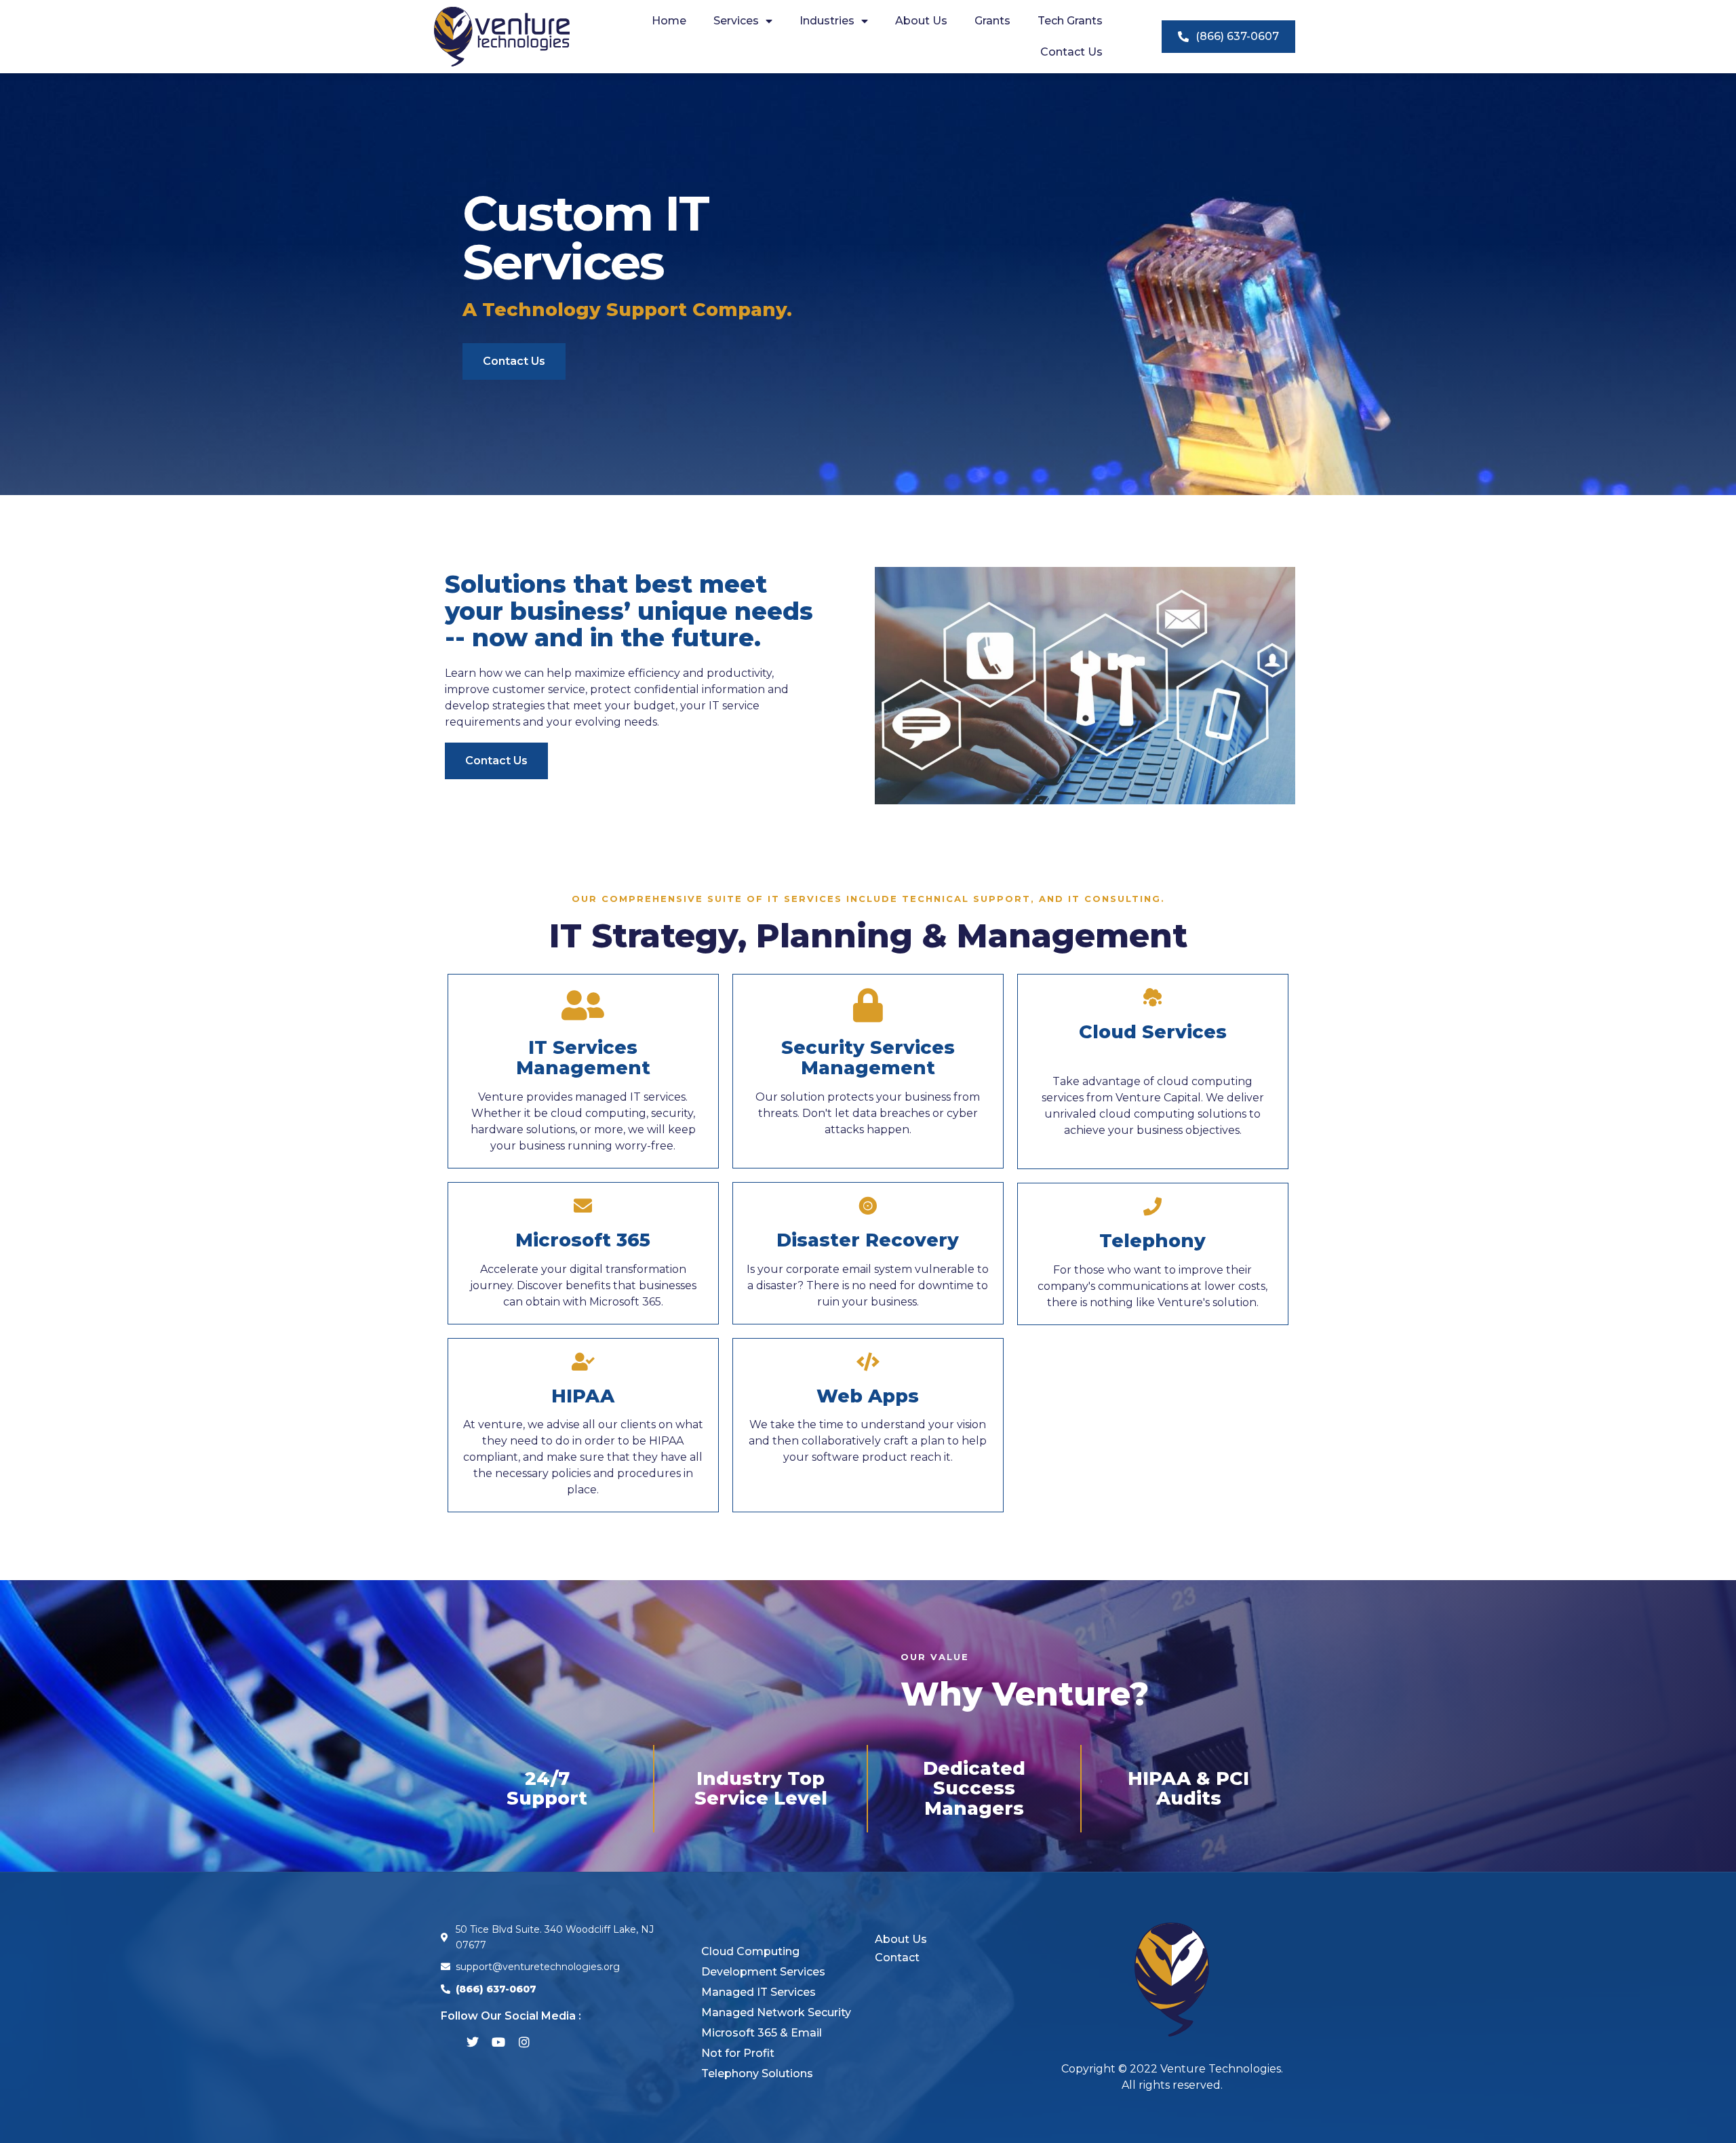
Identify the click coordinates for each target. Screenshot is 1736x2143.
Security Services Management (868, 1058)
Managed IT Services (758, 1992)
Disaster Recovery (868, 1240)
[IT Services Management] (583, 1005)
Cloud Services (1153, 1032)
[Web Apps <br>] (868, 1361)
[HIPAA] (583, 1361)
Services (736, 21)
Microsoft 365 (583, 1240)
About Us (921, 21)
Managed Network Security (776, 2012)
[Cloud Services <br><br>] (1152, 997)
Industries (827, 21)
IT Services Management (583, 1058)
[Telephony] (1152, 1206)
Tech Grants (1070, 21)
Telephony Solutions (757, 2073)
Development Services (763, 1972)
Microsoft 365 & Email (762, 2033)
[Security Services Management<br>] (868, 1005)
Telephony (1152, 1241)
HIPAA (583, 1396)
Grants (992, 21)
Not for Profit (738, 2053)
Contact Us (1071, 52)
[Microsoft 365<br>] (583, 1205)
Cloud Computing (750, 1951)
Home (669, 21)
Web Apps (868, 1396)
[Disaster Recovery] (868, 1205)
